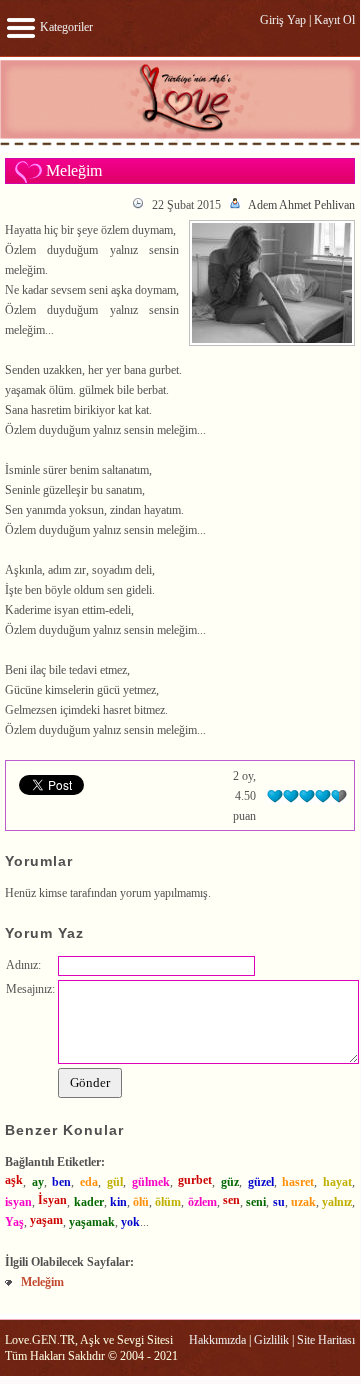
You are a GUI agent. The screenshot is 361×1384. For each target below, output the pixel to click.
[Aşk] (180, 144)
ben (61, 1182)
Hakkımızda (217, 1340)
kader (89, 1202)
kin (118, 1202)
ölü (141, 1202)
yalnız (337, 1202)
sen (231, 1200)
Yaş (14, 1222)
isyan (18, 1202)
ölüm (168, 1202)
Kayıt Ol (334, 20)
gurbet (195, 1180)
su (279, 1202)
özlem (202, 1202)
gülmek (151, 1182)
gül (115, 1182)
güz (230, 1182)
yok (130, 1222)
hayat (337, 1182)
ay (38, 1182)
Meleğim (42, 1282)
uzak (303, 1202)
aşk (14, 1180)
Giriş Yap (283, 20)
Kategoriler (65, 27)
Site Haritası (326, 1340)
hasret (298, 1182)
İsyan (52, 1200)
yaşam (46, 1220)
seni (256, 1202)
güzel (261, 1182)
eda (89, 1182)
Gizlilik (271, 1340)
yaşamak (92, 1222)
